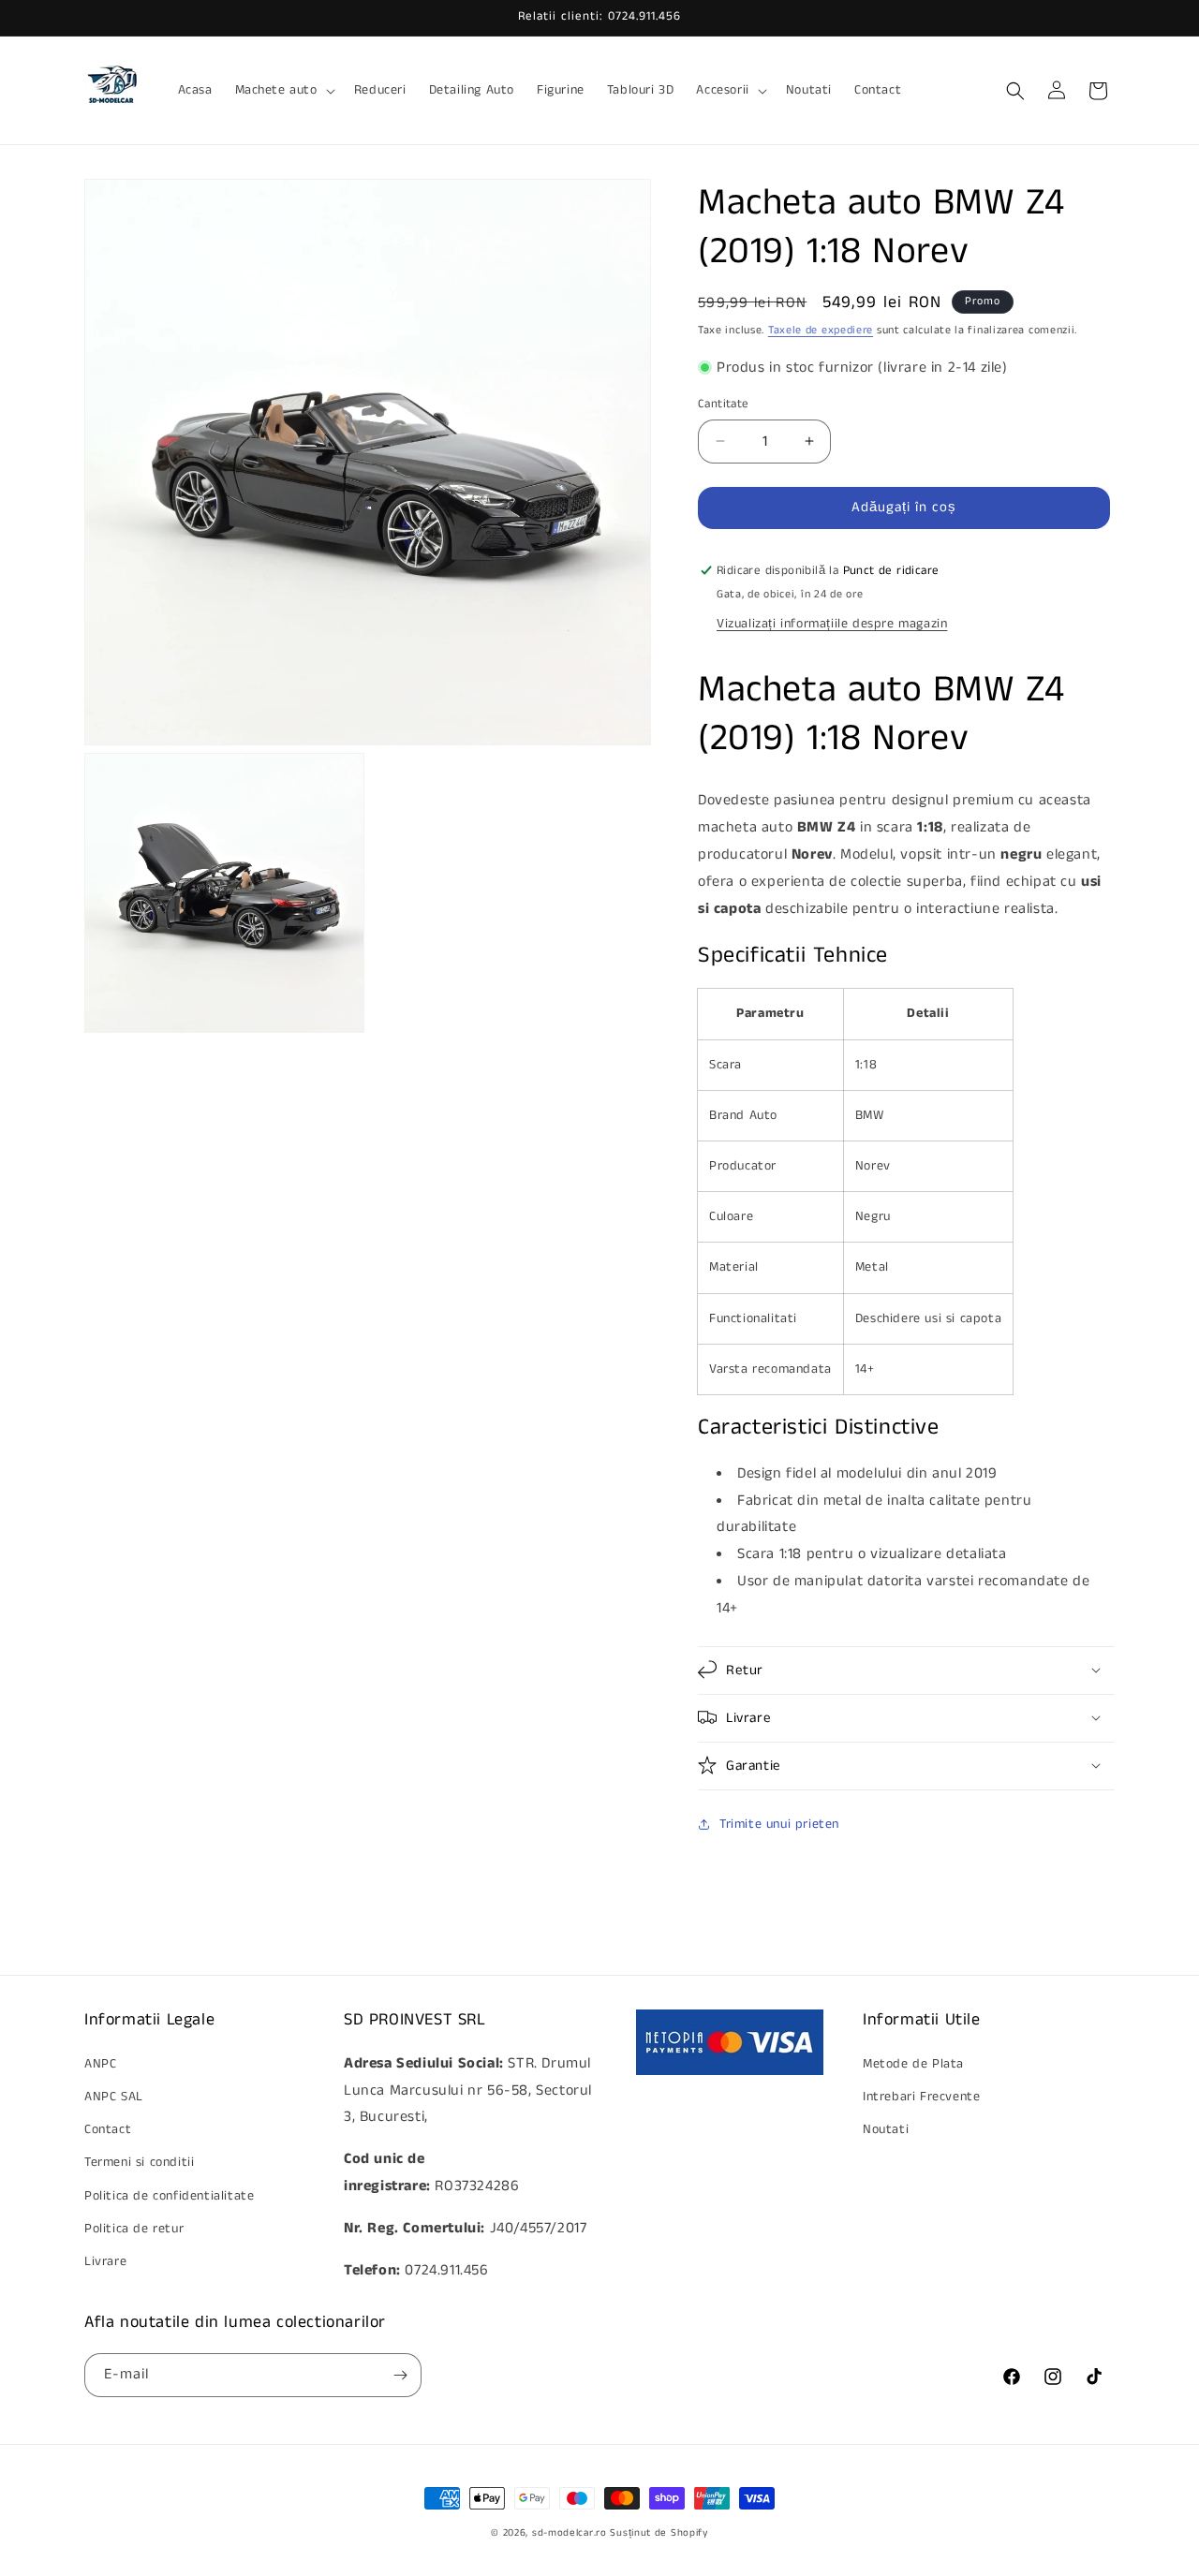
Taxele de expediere (821, 330)
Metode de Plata (913, 2064)
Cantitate (724, 404)
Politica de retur (134, 2229)
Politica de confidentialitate (169, 2196)
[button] (283, 90)
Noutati (886, 2129)
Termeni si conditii (139, 2162)
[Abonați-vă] (400, 2375)
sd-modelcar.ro (570, 2533)
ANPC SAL (114, 2097)
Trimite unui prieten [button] (779, 1824)
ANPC (100, 2064)
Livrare (105, 2261)
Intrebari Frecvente (921, 2097)
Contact (108, 2129)
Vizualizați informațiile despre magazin (832, 624)
